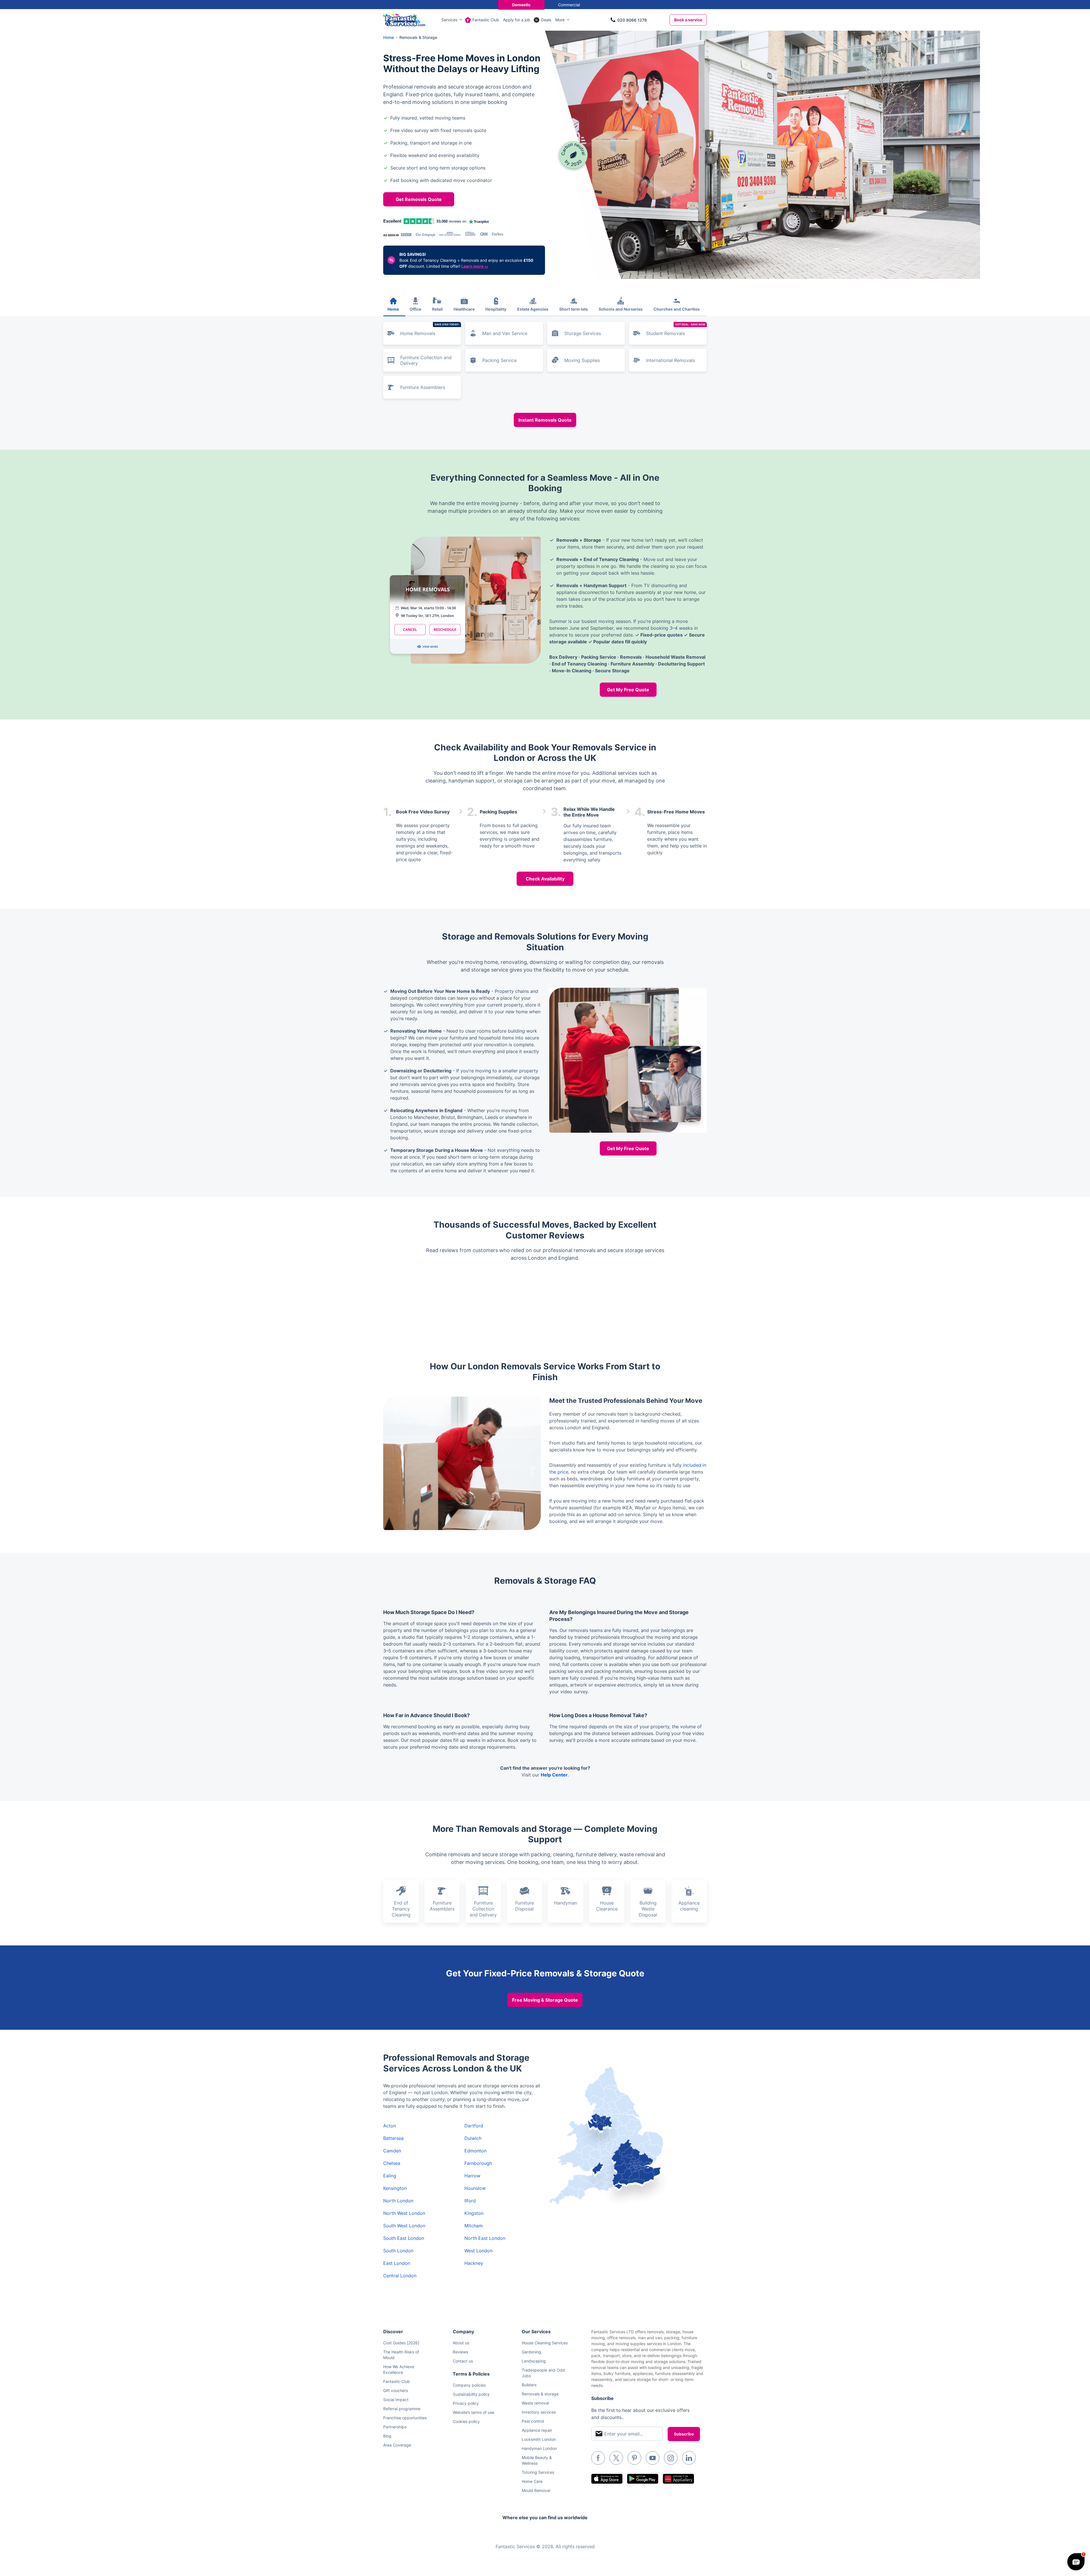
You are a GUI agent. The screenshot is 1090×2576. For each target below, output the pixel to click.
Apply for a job (517, 20)
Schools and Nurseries (621, 309)
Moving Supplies (582, 360)
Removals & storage (540, 2394)
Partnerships (395, 2427)
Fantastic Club (486, 20)
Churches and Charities (677, 309)
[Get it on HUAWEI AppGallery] (678, 2479)
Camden (392, 2151)
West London (478, 2251)
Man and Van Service (505, 333)
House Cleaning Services (545, 2343)
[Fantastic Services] (404, 19)
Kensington (395, 2188)
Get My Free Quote (628, 690)
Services (449, 20)
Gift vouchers (396, 2390)
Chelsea (392, 2163)
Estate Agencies (533, 309)
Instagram (671, 2458)
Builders (529, 2385)
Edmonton (475, 2151)
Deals (546, 20)
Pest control (533, 2421)
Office (415, 309)
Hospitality (496, 309)
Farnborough (478, 2163)
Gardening (531, 2352)
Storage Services (583, 333)
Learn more (475, 266)
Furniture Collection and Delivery (426, 360)
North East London (485, 2238)
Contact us (463, 2361)
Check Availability (545, 879)
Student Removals (676, 329)
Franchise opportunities (405, 2418)
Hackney (474, 2263)
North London (398, 2201)
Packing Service (499, 360)
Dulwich (473, 2138)
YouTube (653, 2458)
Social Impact (396, 2400)
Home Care (532, 2481)
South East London (404, 2238)
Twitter (616, 2458)
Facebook (598, 2458)
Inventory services (539, 2412)
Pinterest (634, 2458)
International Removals (670, 360)
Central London (400, 2276)
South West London (404, 2226)
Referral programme (402, 2409)
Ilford (470, 2201)
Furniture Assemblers (423, 387)
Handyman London (539, 2448)
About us (461, 2343)
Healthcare (464, 309)
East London (397, 2263)
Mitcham (474, 2226)
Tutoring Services (538, 2472)
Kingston (474, 2213)
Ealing (390, 2176)
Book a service (688, 20)
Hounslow (475, 2188)
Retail (437, 309)
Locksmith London (539, 2439)
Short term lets (574, 309)
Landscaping (534, 2361)
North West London (404, 2213)
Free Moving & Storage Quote (545, 2000)
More (560, 20)
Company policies (469, 2385)
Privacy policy (466, 2403)
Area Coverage (397, 2445)
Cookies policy (466, 2421)
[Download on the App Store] (607, 2479)
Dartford (474, 2126)
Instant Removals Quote (545, 420)
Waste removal (535, 2403)
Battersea (393, 2138)
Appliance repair (537, 2430)
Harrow (472, 2176)
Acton (390, 2126)
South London (398, 2251)
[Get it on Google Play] (643, 2479)
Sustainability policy (471, 2394)
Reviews (460, 2352)
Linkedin (689, 2458)
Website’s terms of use (473, 2412)
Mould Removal (536, 2490)
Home (393, 309)
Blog (387, 2436)
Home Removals (430, 329)
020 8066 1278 (632, 20)
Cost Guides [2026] (401, 2343)
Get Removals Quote (419, 199)
